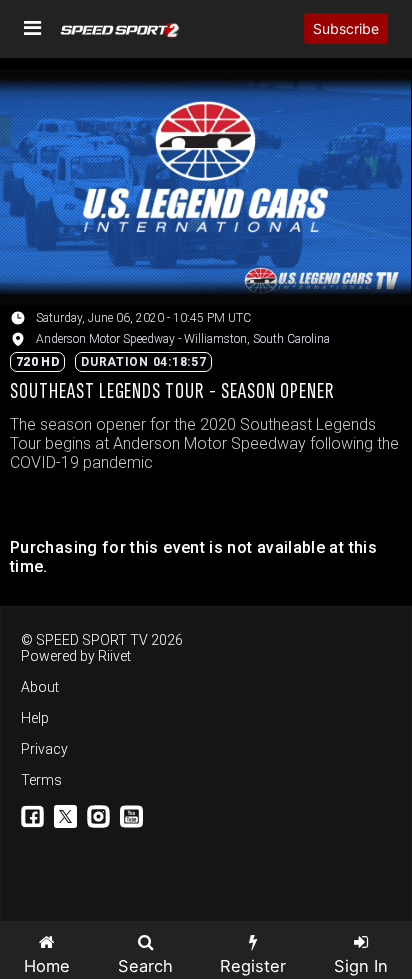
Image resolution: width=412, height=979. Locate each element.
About (40, 687)
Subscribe (346, 28)
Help (35, 718)
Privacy (44, 749)
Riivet (114, 656)
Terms (41, 780)
